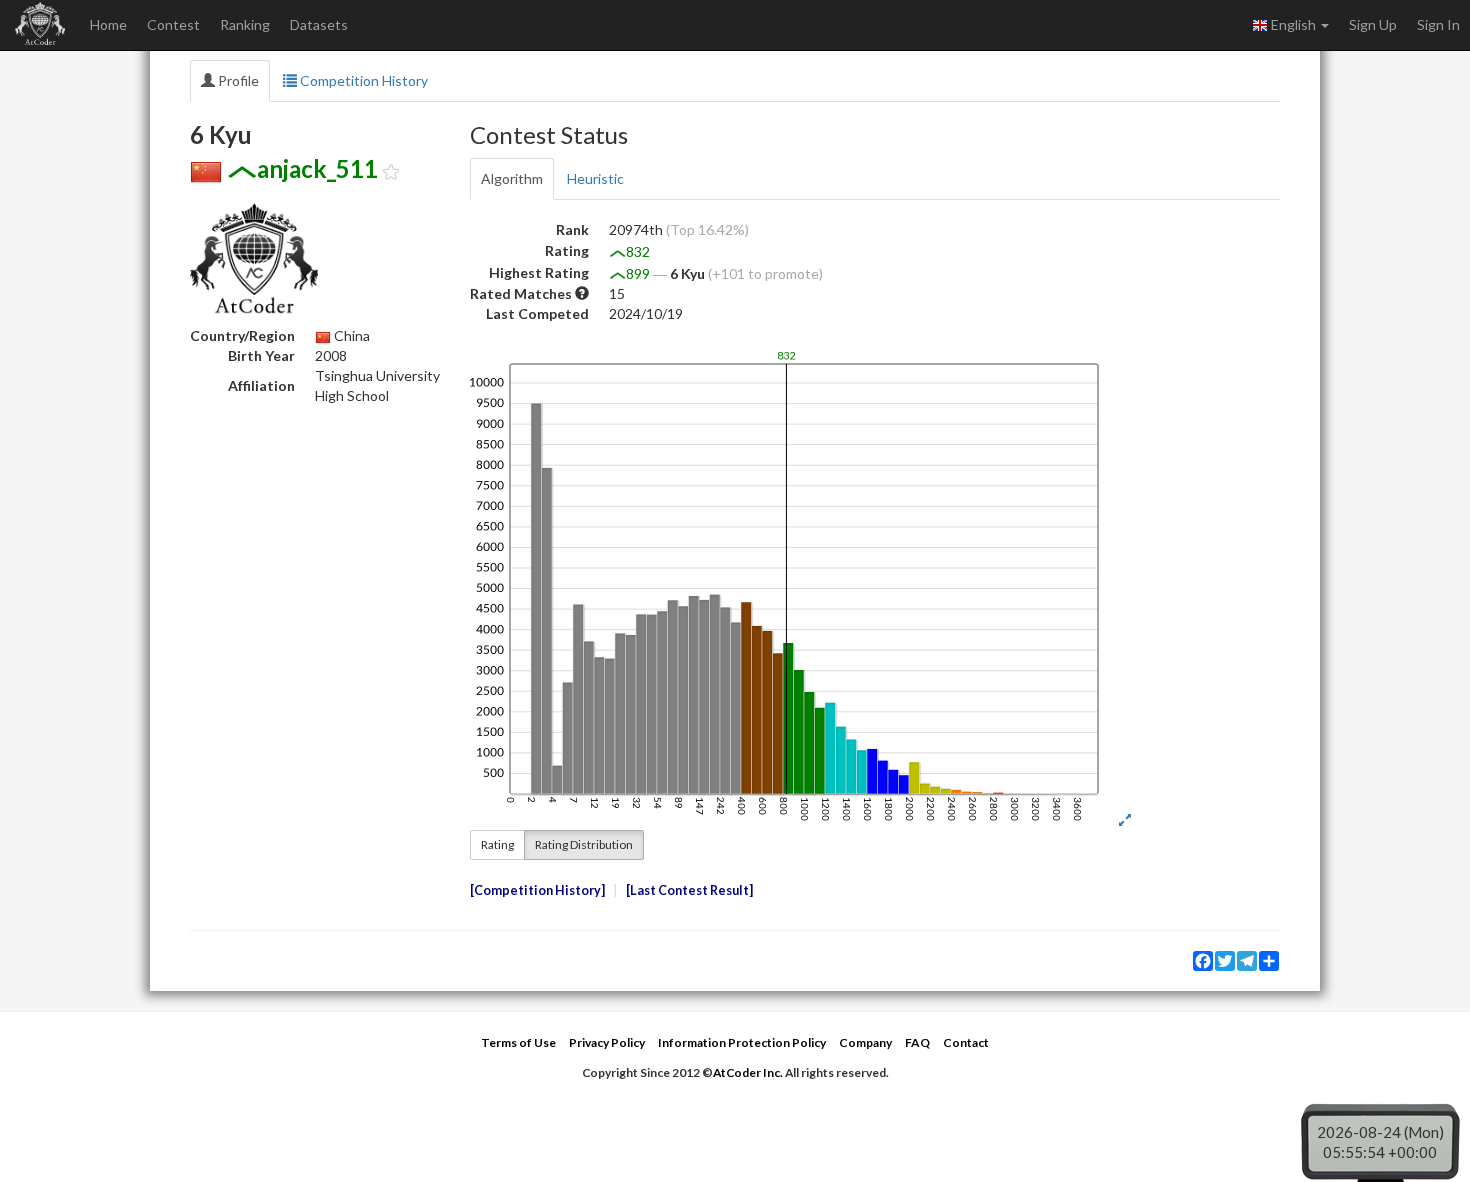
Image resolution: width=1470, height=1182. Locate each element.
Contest (173, 24)
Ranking (245, 24)
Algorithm (512, 178)
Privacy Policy (607, 1042)
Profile (237, 80)
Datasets (319, 24)
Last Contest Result (689, 890)
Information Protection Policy (742, 1042)
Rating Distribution (584, 844)
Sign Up (1373, 24)
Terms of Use (518, 1042)
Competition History (362, 80)
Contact (966, 1042)
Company (865, 1042)
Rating (497, 844)
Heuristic (595, 178)
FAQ (917, 1042)
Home (108, 24)
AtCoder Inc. (748, 1072)
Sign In (1438, 24)
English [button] (1293, 24)
